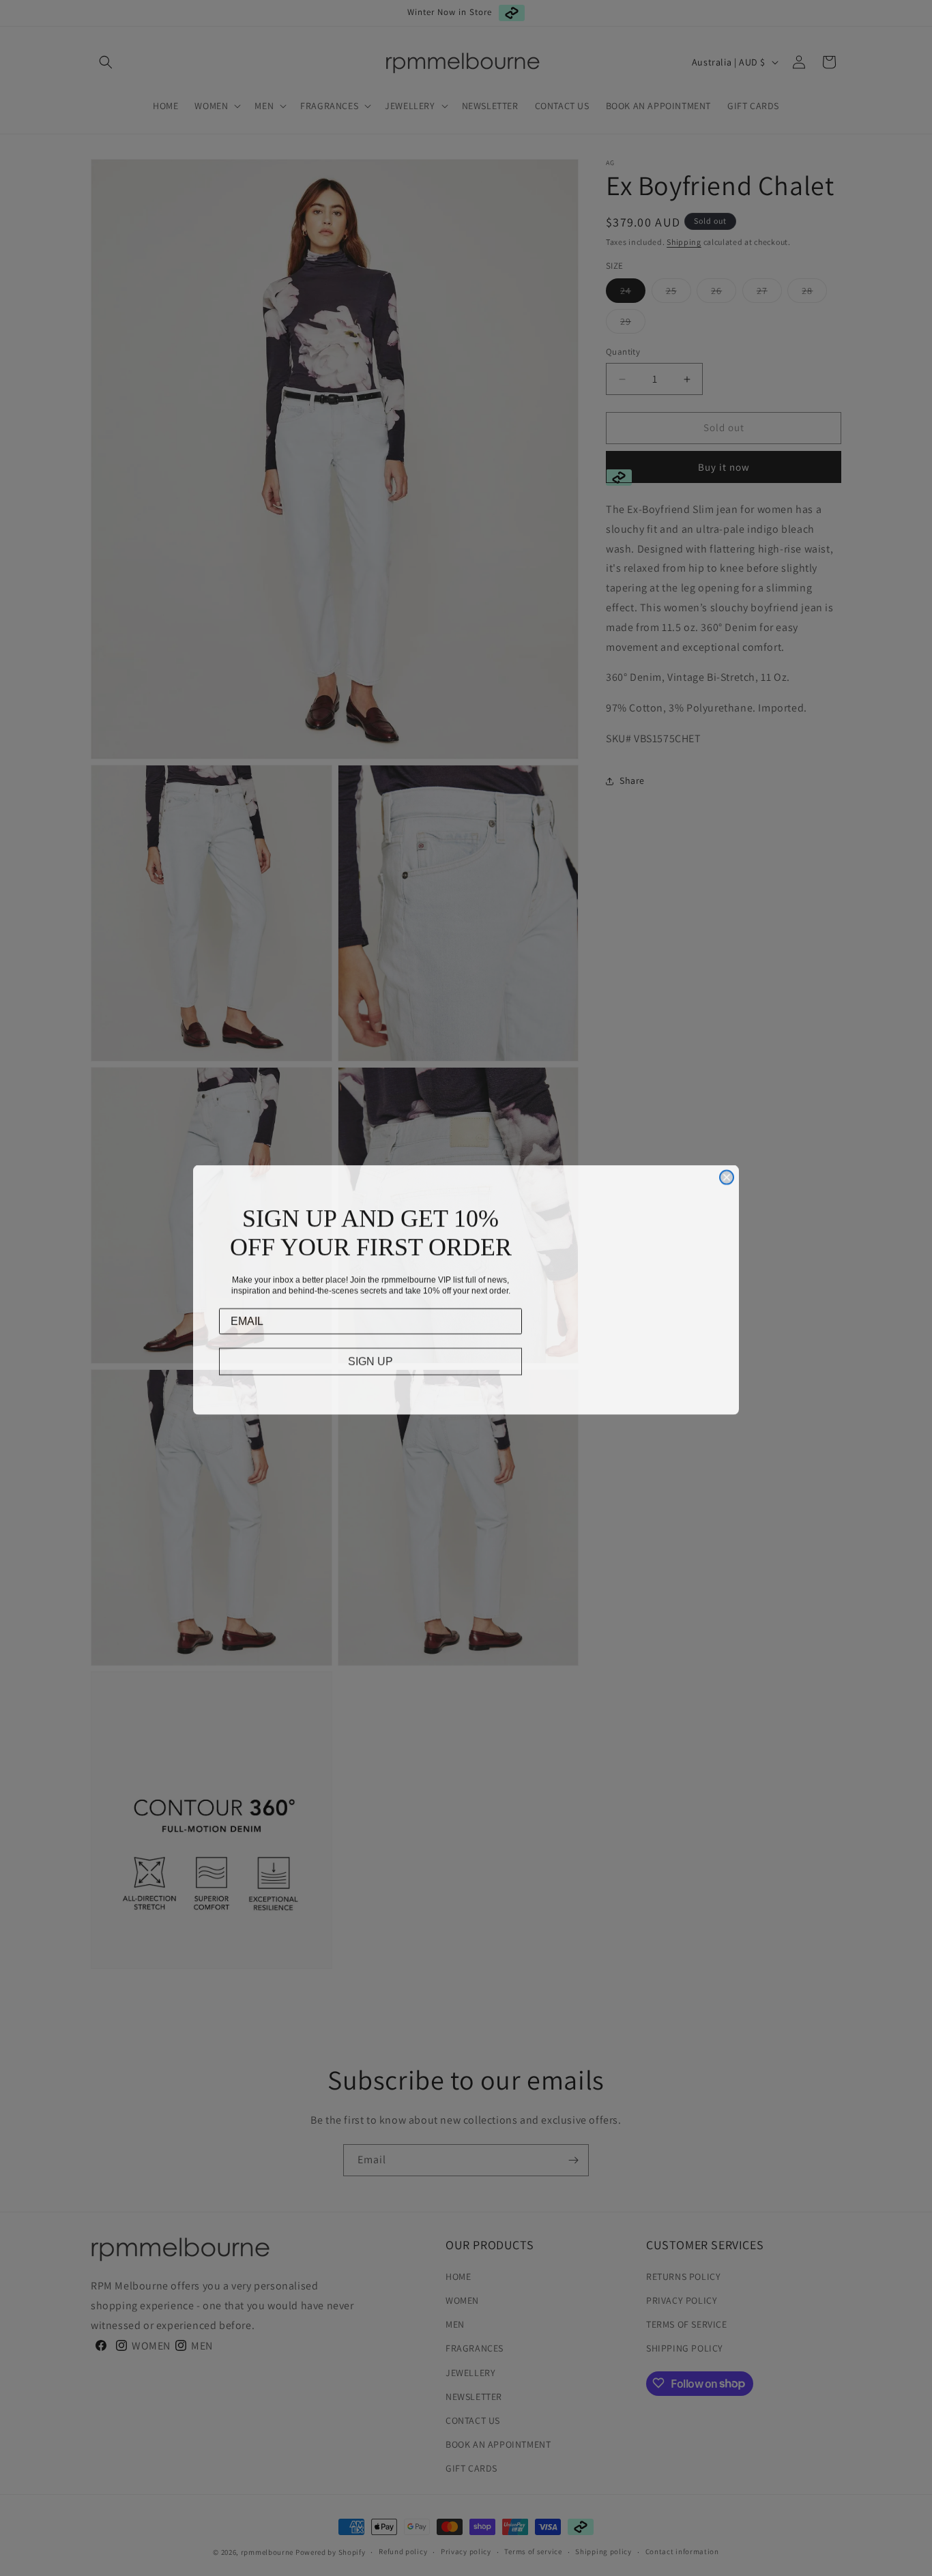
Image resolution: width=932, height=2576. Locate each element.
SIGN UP (370, 1359)
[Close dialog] (727, 1175)
